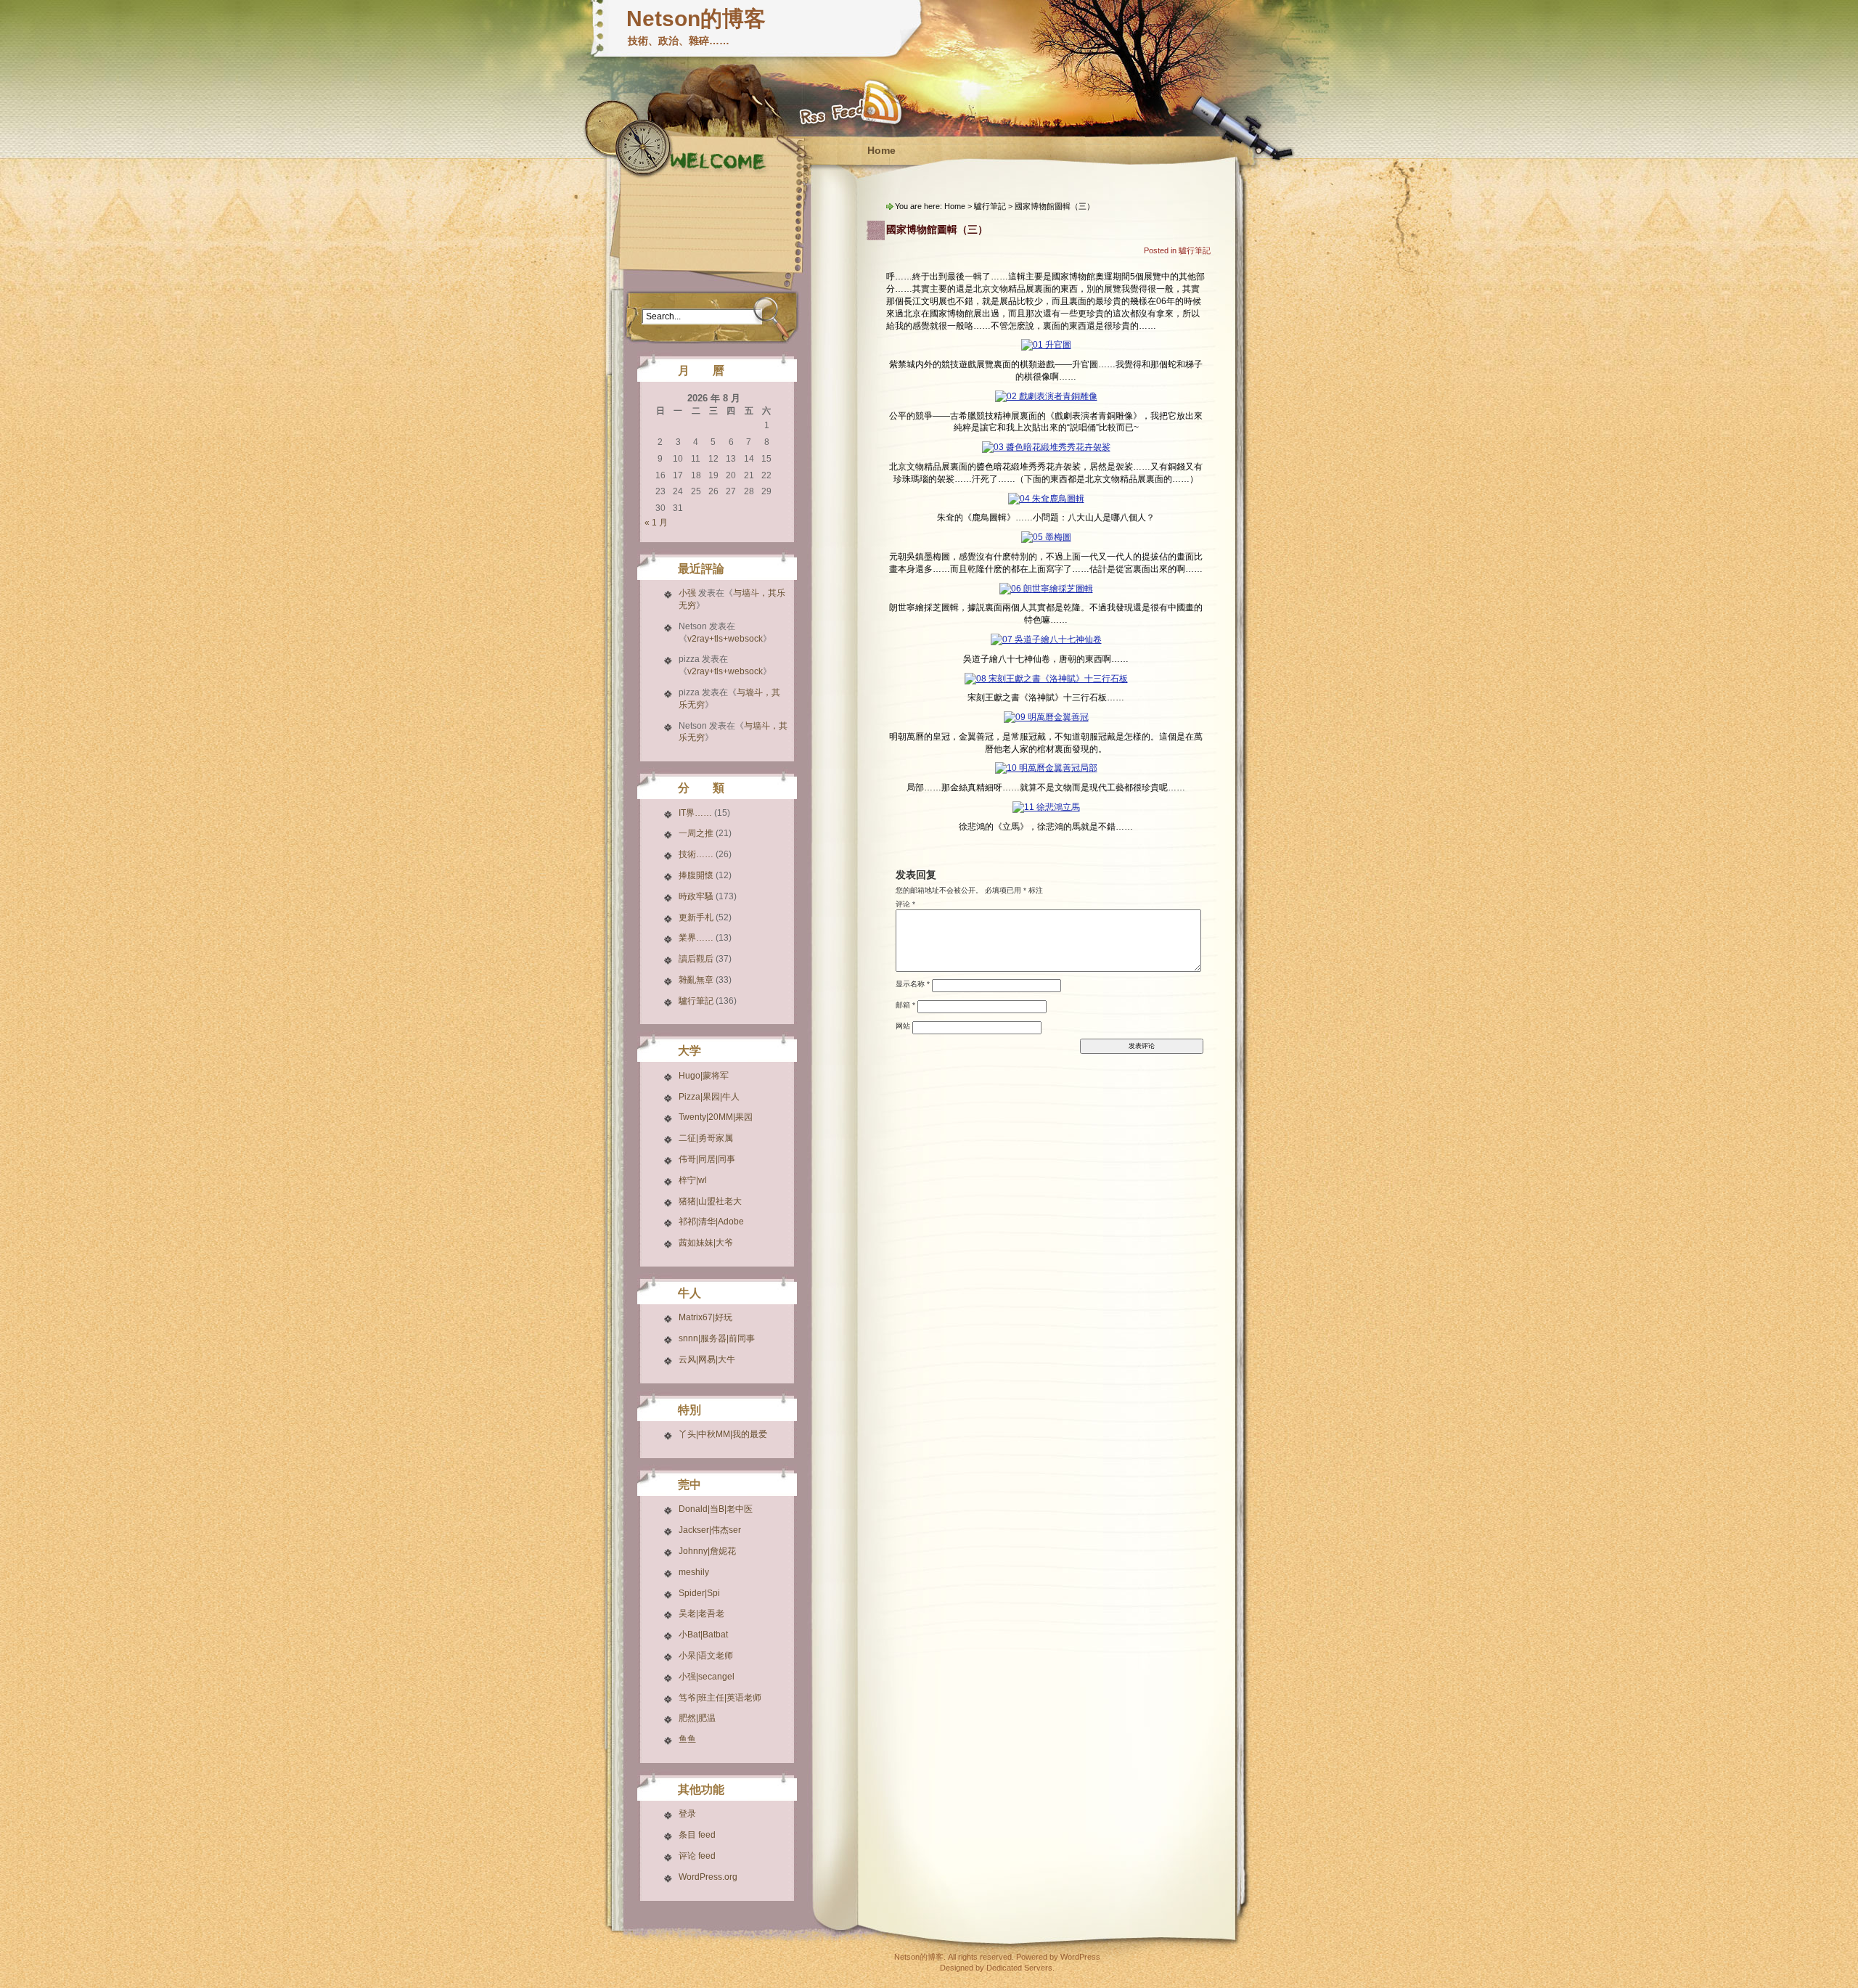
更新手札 (696, 917)
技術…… (696, 854)
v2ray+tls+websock (725, 639)
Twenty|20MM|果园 (716, 1117)
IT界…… (695, 813)
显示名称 (913, 984)
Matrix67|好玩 (705, 1317)
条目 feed (697, 1835)
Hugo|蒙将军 (704, 1076)
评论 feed (697, 1856)
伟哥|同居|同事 (707, 1159)
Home (881, 150)
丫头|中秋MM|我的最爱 (723, 1434)
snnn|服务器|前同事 (717, 1338)
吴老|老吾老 (701, 1613)
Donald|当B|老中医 (716, 1509)
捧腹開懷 (696, 875)
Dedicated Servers (1019, 1968)
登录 (687, 1814)
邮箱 (905, 1005)
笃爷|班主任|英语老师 (720, 1698)
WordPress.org (708, 1877)
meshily (694, 1572)
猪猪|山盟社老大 (710, 1201)
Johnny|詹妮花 (707, 1551)
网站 (903, 1026)
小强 (687, 593)
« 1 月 (656, 523)
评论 (905, 904)
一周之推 (696, 833)
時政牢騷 (696, 896)
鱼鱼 (687, 1739)
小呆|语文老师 (706, 1656)
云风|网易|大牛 (707, 1359)
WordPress (1080, 1957)
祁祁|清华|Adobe (711, 1222)
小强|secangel (707, 1677)
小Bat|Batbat (703, 1635)
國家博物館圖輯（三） (937, 229)
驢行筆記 (696, 1001)
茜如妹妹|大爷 (706, 1243)
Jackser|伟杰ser (710, 1530)
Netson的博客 (696, 19)
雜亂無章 (696, 980)
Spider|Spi (699, 1593)
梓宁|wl (693, 1180)
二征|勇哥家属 (706, 1138)
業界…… (696, 938)
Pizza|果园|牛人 (709, 1097)
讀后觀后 (696, 959)
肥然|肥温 (697, 1718)
